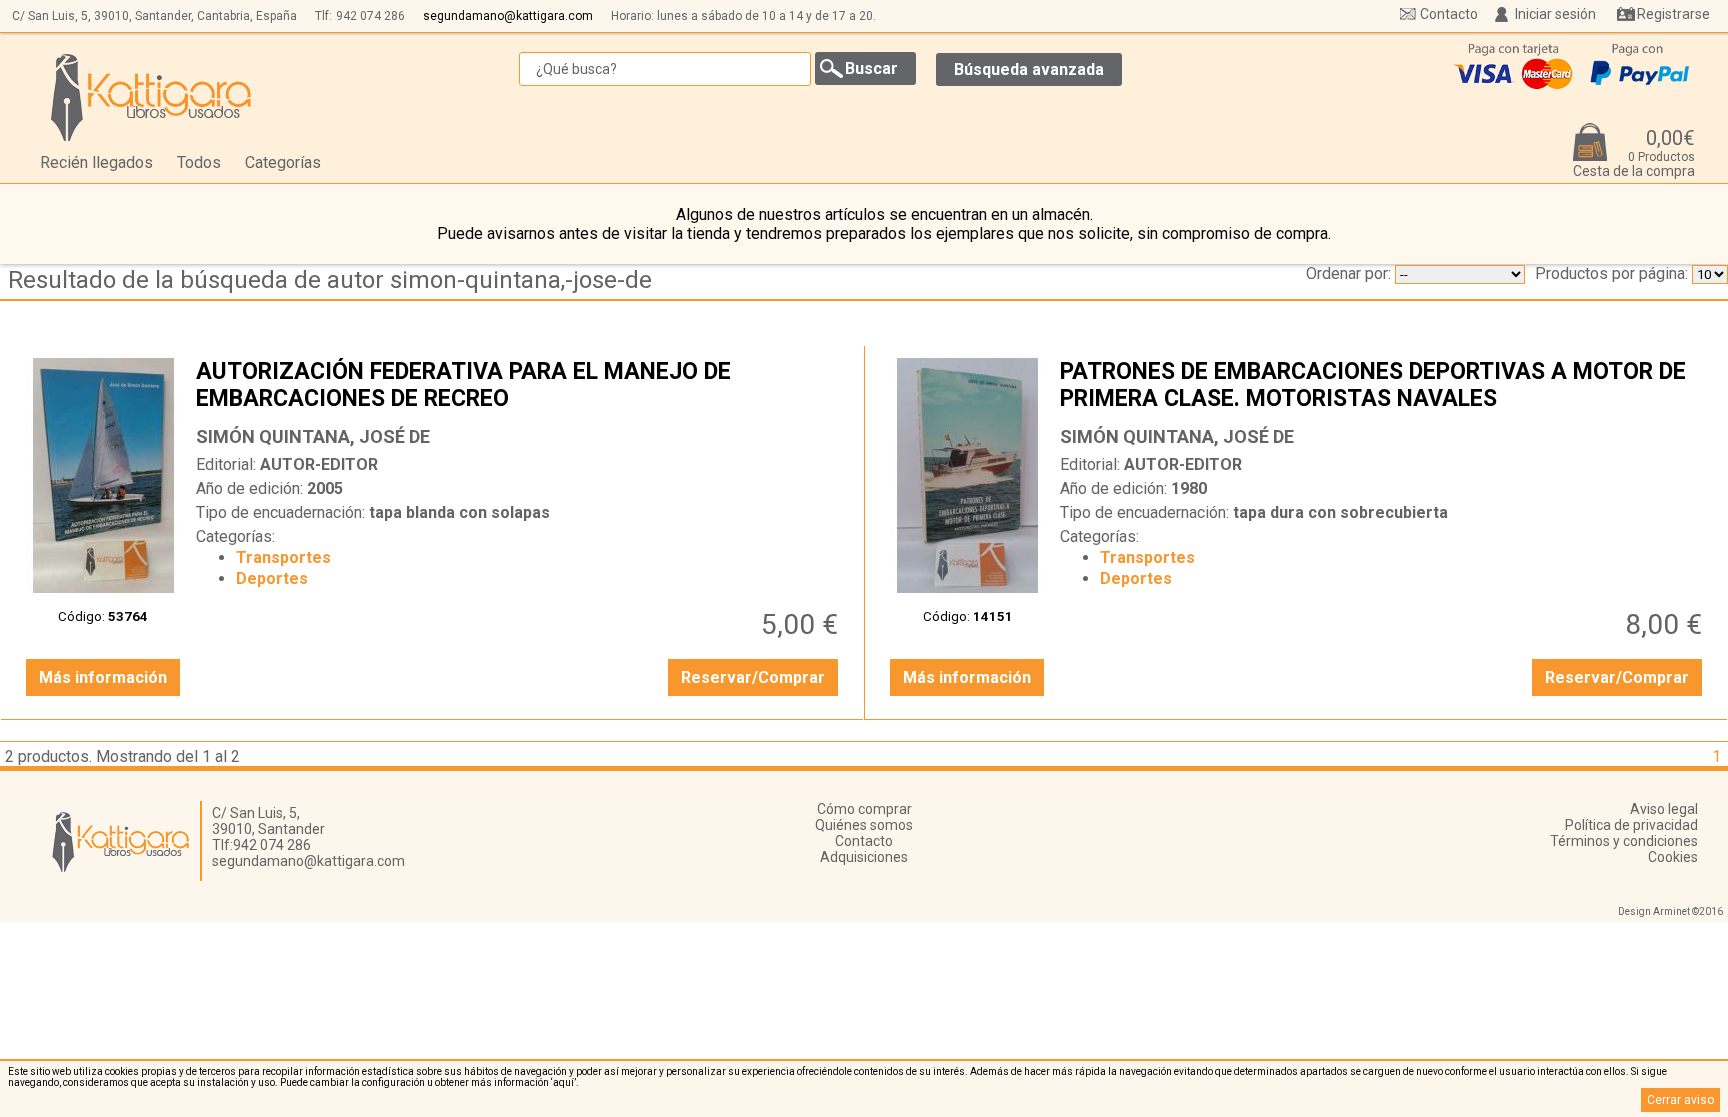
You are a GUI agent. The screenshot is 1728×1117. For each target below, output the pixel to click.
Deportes (272, 578)
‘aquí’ (563, 1082)
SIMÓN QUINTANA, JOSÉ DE (313, 436)
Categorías (283, 162)
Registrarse (1673, 14)
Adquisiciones (864, 857)
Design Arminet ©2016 (1670, 911)
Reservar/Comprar (753, 677)
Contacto (1449, 14)
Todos (199, 162)
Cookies (1673, 857)
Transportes (283, 557)
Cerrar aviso (1680, 1100)
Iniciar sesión (1555, 14)
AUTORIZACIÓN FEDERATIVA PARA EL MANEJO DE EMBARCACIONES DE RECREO (519, 387)
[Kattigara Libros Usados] (151, 97)
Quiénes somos (864, 825)
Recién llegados (96, 162)
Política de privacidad (1631, 825)
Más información (103, 677)
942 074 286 (370, 16)
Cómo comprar (864, 809)
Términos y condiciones (1624, 841)
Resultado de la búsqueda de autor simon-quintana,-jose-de (330, 280)
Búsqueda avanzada (1029, 69)
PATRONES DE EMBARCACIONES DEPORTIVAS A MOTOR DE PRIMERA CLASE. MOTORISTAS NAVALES (1383, 387)
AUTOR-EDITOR (319, 464)
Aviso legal (1664, 809)
